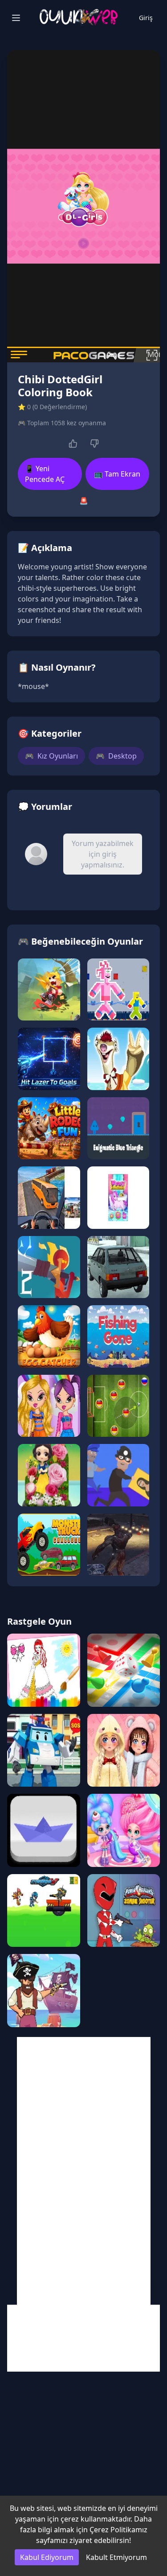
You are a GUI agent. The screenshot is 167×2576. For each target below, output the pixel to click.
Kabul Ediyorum (47, 2557)
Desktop (116, 756)
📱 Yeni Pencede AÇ (45, 474)
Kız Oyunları (51, 756)
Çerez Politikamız (118, 2530)
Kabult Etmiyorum (116, 2557)
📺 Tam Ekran (117, 474)
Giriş (146, 18)
